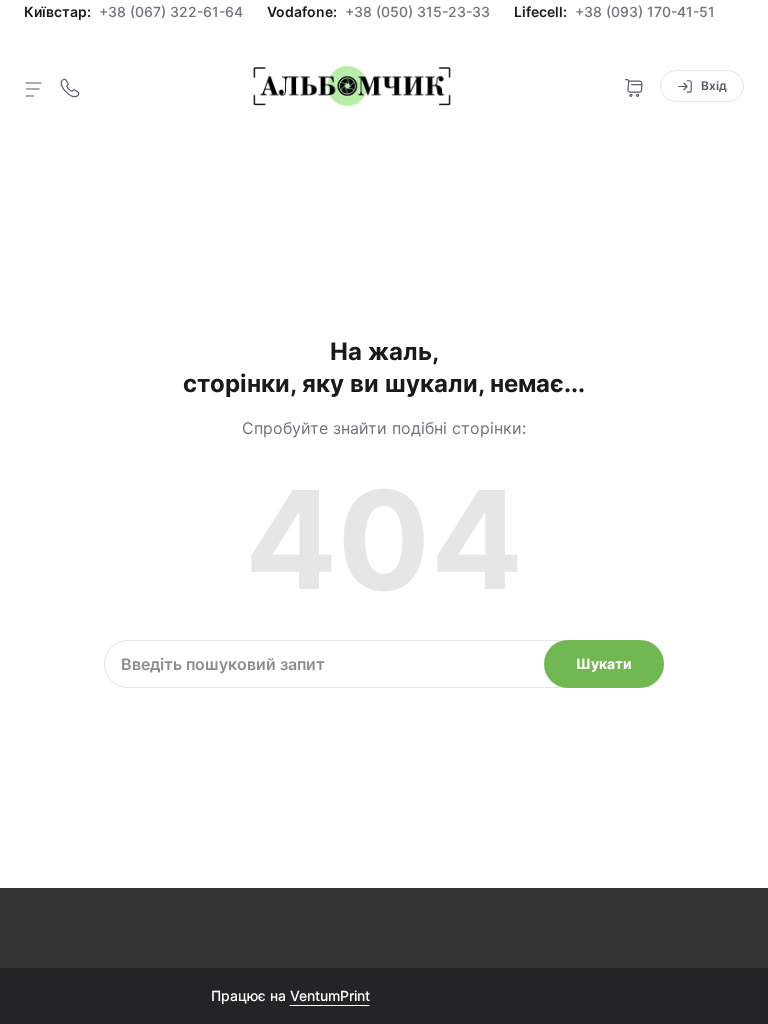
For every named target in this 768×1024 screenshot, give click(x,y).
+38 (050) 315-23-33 (417, 12)
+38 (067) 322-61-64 (171, 12)
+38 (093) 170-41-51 (645, 12)
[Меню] (34, 88)
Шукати (604, 663)
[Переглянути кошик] (634, 86)
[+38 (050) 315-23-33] (70, 86)
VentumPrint (330, 995)
